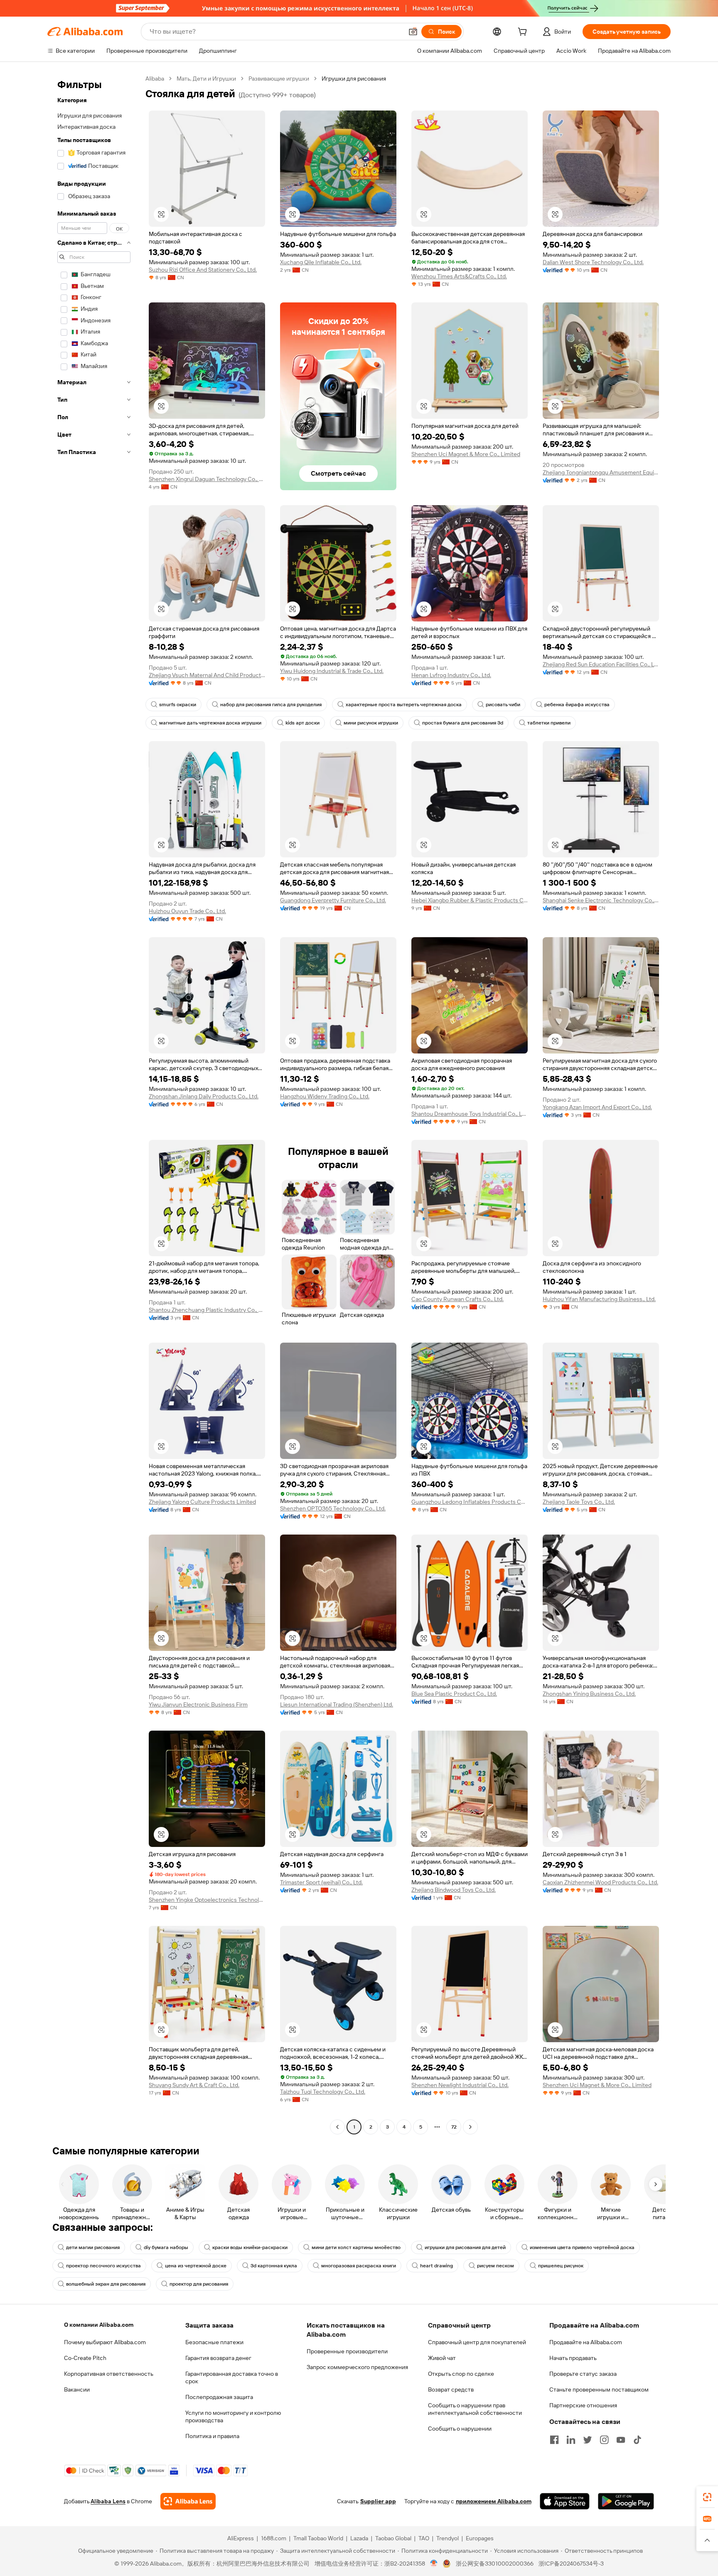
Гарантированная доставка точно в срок (232, 2377)
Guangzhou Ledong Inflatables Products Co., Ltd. (470, 1502)
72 (454, 2127)
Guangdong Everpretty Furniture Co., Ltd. (333, 900)
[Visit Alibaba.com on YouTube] (621, 2440)
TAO (424, 2538)
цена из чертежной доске (196, 2266)
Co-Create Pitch (85, 2358)
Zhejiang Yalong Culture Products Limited (202, 1502)
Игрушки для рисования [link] (354, 79)
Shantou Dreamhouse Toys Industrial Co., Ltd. (470, 1114)
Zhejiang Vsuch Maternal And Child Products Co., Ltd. (207, 675)
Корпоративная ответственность (109, 2374)
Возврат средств (451, 2389)
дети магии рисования (93, 2247)
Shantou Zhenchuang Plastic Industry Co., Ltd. (207, 1310)
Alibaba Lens (108, 2501)
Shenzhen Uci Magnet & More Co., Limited (466, 454)
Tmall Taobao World (318, 2538)
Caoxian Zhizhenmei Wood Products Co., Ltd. (600, 1882)
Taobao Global (393, 2538)
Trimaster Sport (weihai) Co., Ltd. (321, 1882)
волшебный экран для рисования (106, 2284)
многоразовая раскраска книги (359, 2266)
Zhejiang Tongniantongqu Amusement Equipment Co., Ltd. (601, 472)
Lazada (359, 2538)
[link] (707, 2497)
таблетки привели (549, 723)
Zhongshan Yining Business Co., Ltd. (589, 1694)
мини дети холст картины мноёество (356, 2247)
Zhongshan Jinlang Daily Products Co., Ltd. (204, 1096)
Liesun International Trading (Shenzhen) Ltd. (337, 1704)
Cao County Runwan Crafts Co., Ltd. (457, 1299)
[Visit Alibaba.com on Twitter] (588, 2440)
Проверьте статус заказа (583, 2374)
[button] (413, 32)
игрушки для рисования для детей (465, 2247)
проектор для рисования (199, 2284)
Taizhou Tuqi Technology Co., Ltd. (323, 2092)
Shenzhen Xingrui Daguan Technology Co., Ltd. (207, 479)
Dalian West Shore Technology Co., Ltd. (593, 262)
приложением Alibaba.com (494, 2501)
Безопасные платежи (214, 2342)
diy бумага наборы (166, 2247)
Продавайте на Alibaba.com (586, 2342)
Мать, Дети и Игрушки (206, 79)
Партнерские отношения (583, 2405)
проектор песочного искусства (103, 2266)
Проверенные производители (347, 2351)
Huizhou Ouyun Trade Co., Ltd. (187, 911)
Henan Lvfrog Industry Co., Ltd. (451, 675)
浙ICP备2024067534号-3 (571, 2564)
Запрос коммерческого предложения (357, 2367)
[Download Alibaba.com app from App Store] (565, 2501)
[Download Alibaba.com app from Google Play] (626, 2501)
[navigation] (94, 1104)
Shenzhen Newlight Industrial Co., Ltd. (460, 2085)
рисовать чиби (503, 705)
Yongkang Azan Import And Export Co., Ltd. (597, 1107)
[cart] (524, 33)
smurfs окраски (178, 705)
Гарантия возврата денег (218, 2358)
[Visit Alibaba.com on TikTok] (637, 2440)
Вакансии (77, 2389)
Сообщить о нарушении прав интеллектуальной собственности (475, 2409)
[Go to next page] (470, 2127)
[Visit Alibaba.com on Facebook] (554, 2440)
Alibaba (155, 79)
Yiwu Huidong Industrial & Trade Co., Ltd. (332, 671)
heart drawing (436, 2266)
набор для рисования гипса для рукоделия (271, 705)
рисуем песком (495, 2266)
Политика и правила (212, 2436)
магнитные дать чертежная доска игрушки (210, 723)
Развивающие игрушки (279, 79)
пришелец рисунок (561, 2266)
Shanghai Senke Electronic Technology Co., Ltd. (601, 900)
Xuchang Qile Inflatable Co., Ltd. (321, 262)
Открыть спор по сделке (461, 2374)
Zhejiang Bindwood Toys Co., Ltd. (454, 1890)
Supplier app (378, 2501)
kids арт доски (302, 723)
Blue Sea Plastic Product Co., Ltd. (454, 1694)
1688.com (274, 2538)
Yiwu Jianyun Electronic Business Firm (198, 1704)
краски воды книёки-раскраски (250, 2247)
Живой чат (442, 2358)
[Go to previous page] (337, 2127)
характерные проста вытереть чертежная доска (404, 705)
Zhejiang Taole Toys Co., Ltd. (579, 1502)
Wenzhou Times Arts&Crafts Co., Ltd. (459, 276)
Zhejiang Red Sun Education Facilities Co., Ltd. (601, 664)
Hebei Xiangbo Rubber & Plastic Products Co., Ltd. (470, 900)
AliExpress (241, 2538)
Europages (480, 2538)
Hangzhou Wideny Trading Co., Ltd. (325, 1096)
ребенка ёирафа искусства (577, 705)
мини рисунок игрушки (371, 723)
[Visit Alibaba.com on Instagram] (604, 2440)
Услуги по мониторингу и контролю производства (233, 2416)
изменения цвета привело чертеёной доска (582, 2247)
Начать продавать (573, 2358)
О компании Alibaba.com (99, 2325)
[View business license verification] (434, 2564)
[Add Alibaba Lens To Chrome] (188, 2501)
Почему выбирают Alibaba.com (105, 2342)
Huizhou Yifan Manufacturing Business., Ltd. (599, 1299)
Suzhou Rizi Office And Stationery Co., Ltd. (203, 270)
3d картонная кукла (274, 2266)
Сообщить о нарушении (460, 2429)
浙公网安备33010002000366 (495, 2564)
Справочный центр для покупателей (477, 2342)
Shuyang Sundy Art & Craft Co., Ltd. (194, 2085)
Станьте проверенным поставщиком (599, 2389)
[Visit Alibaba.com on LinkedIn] (571, 2440)
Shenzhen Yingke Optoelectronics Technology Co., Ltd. (207, 1900)
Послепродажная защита (219, 2397)
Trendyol (448, 2538)
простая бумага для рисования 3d (463, 723)
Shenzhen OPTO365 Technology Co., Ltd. (333, 1508)
